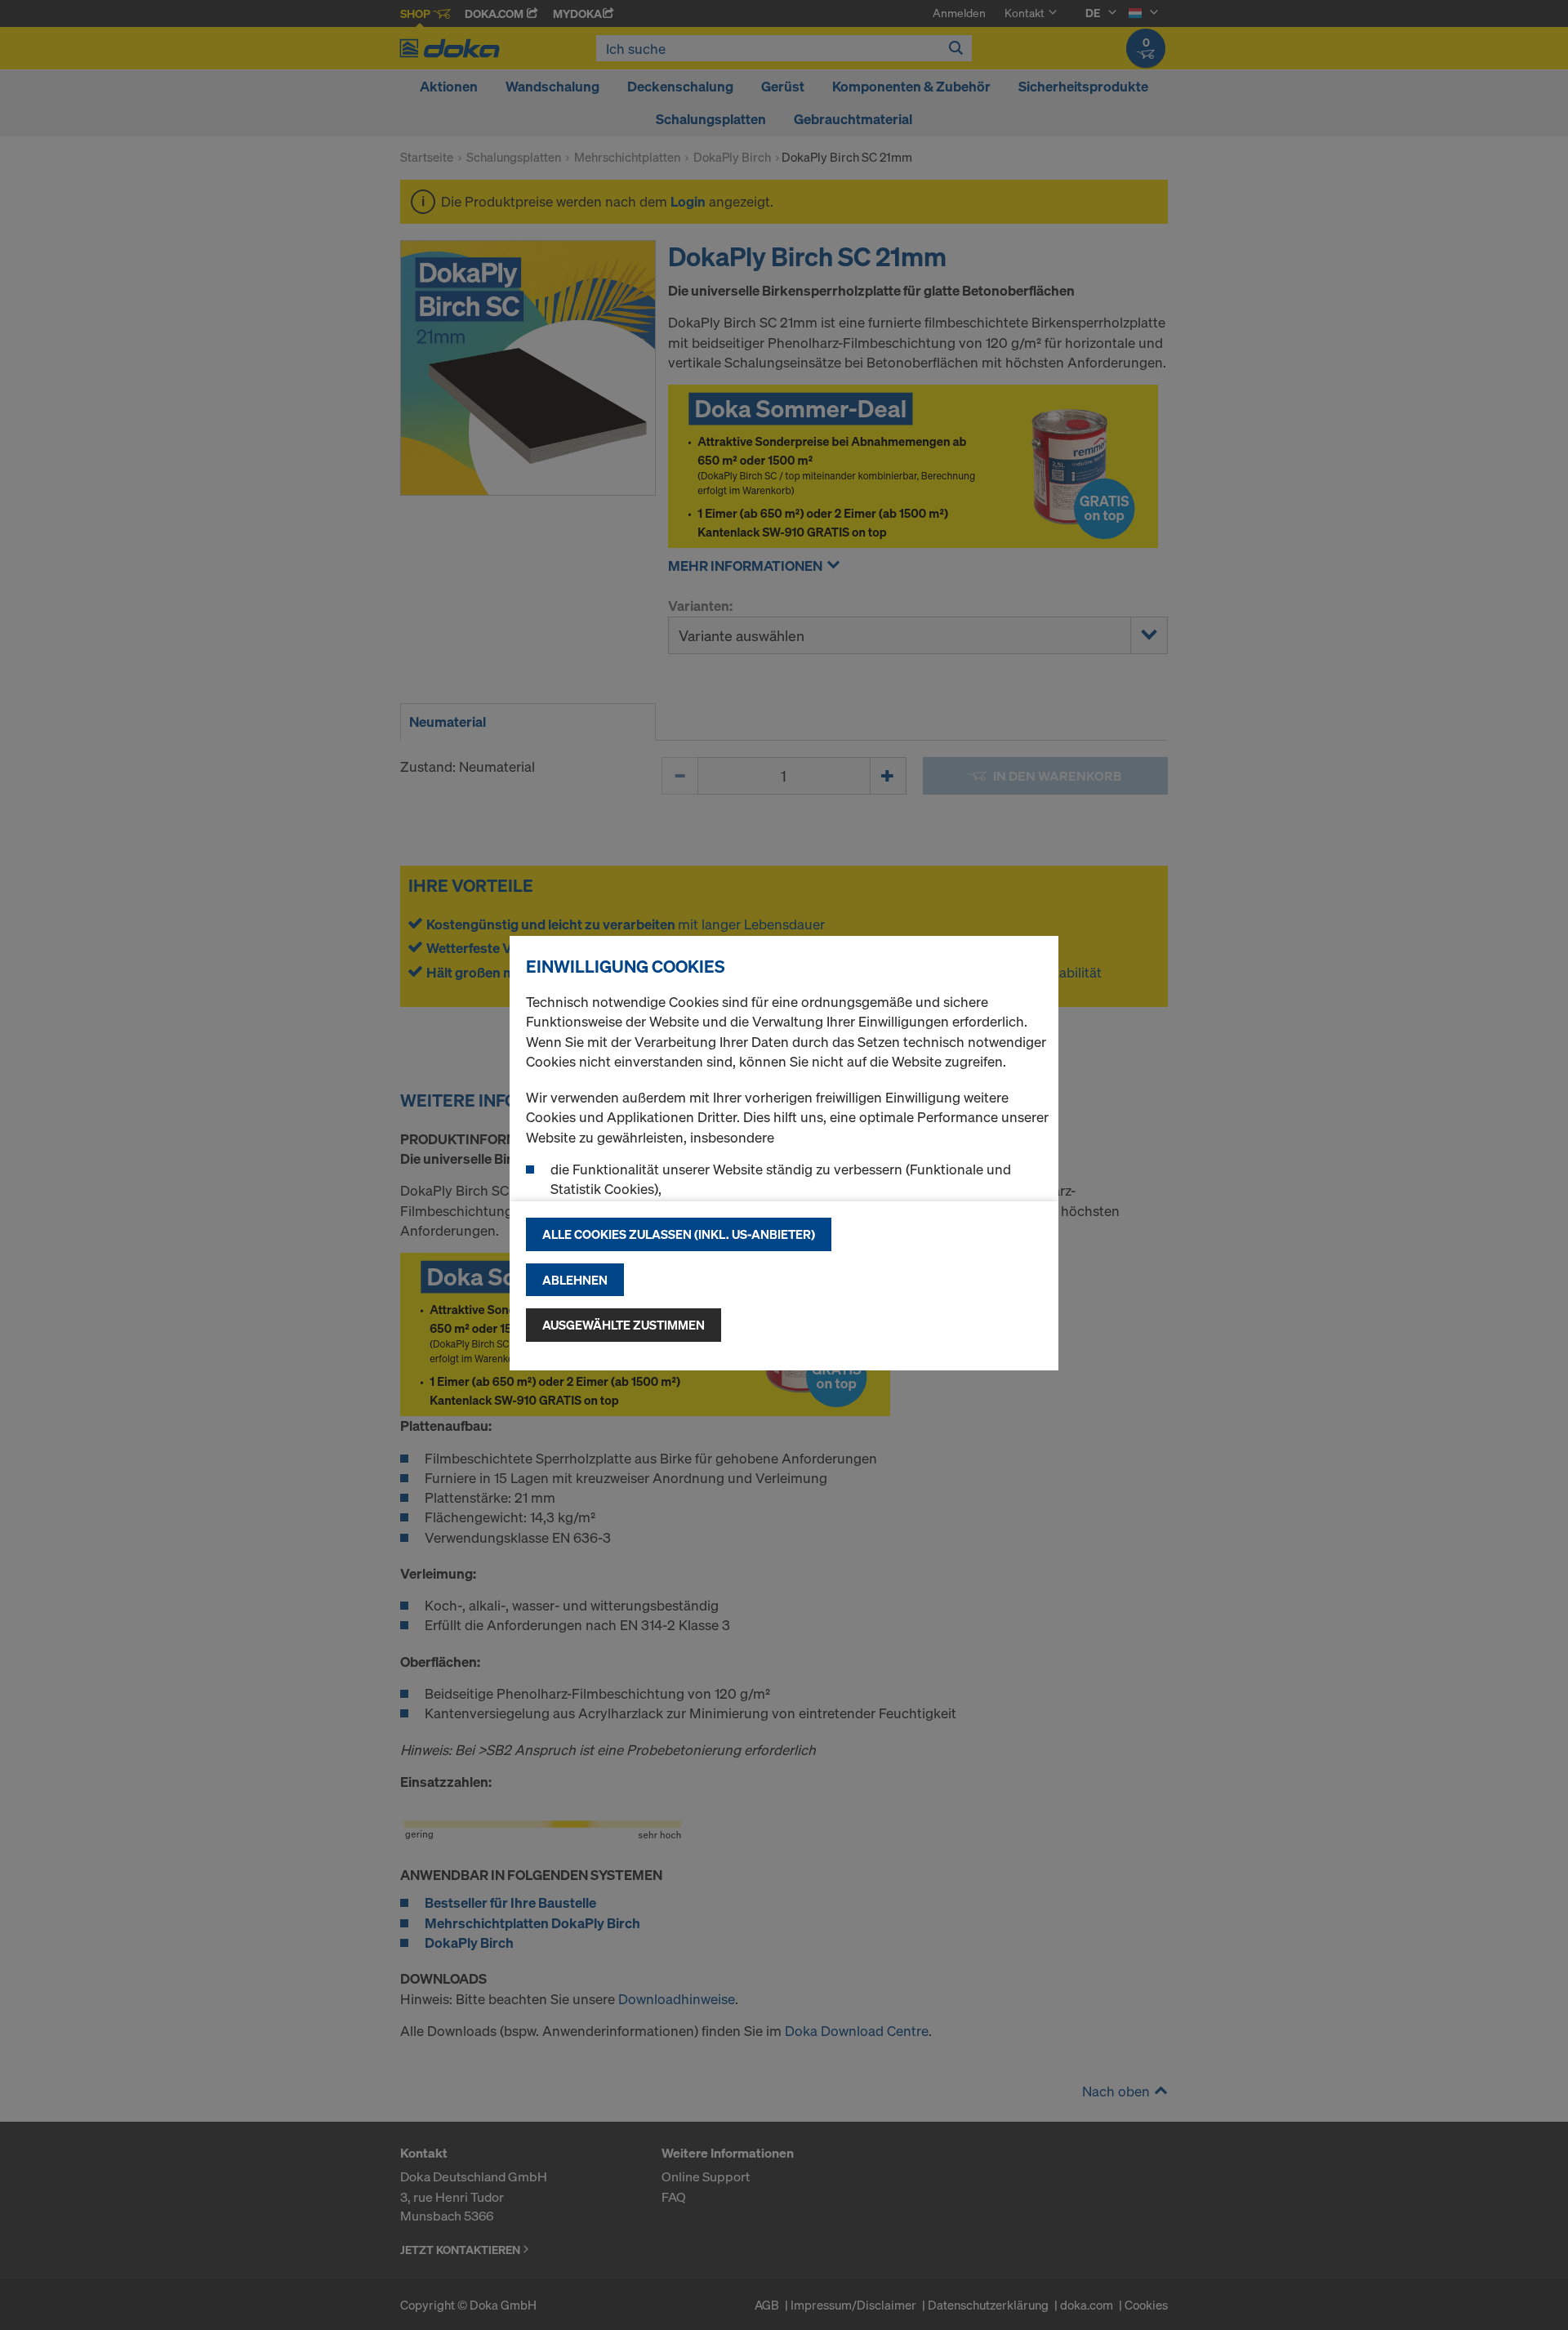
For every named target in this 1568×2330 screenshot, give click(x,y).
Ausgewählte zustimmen (624, 1325)
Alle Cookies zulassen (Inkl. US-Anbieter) (679, 1234)
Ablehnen (575, 1280)
